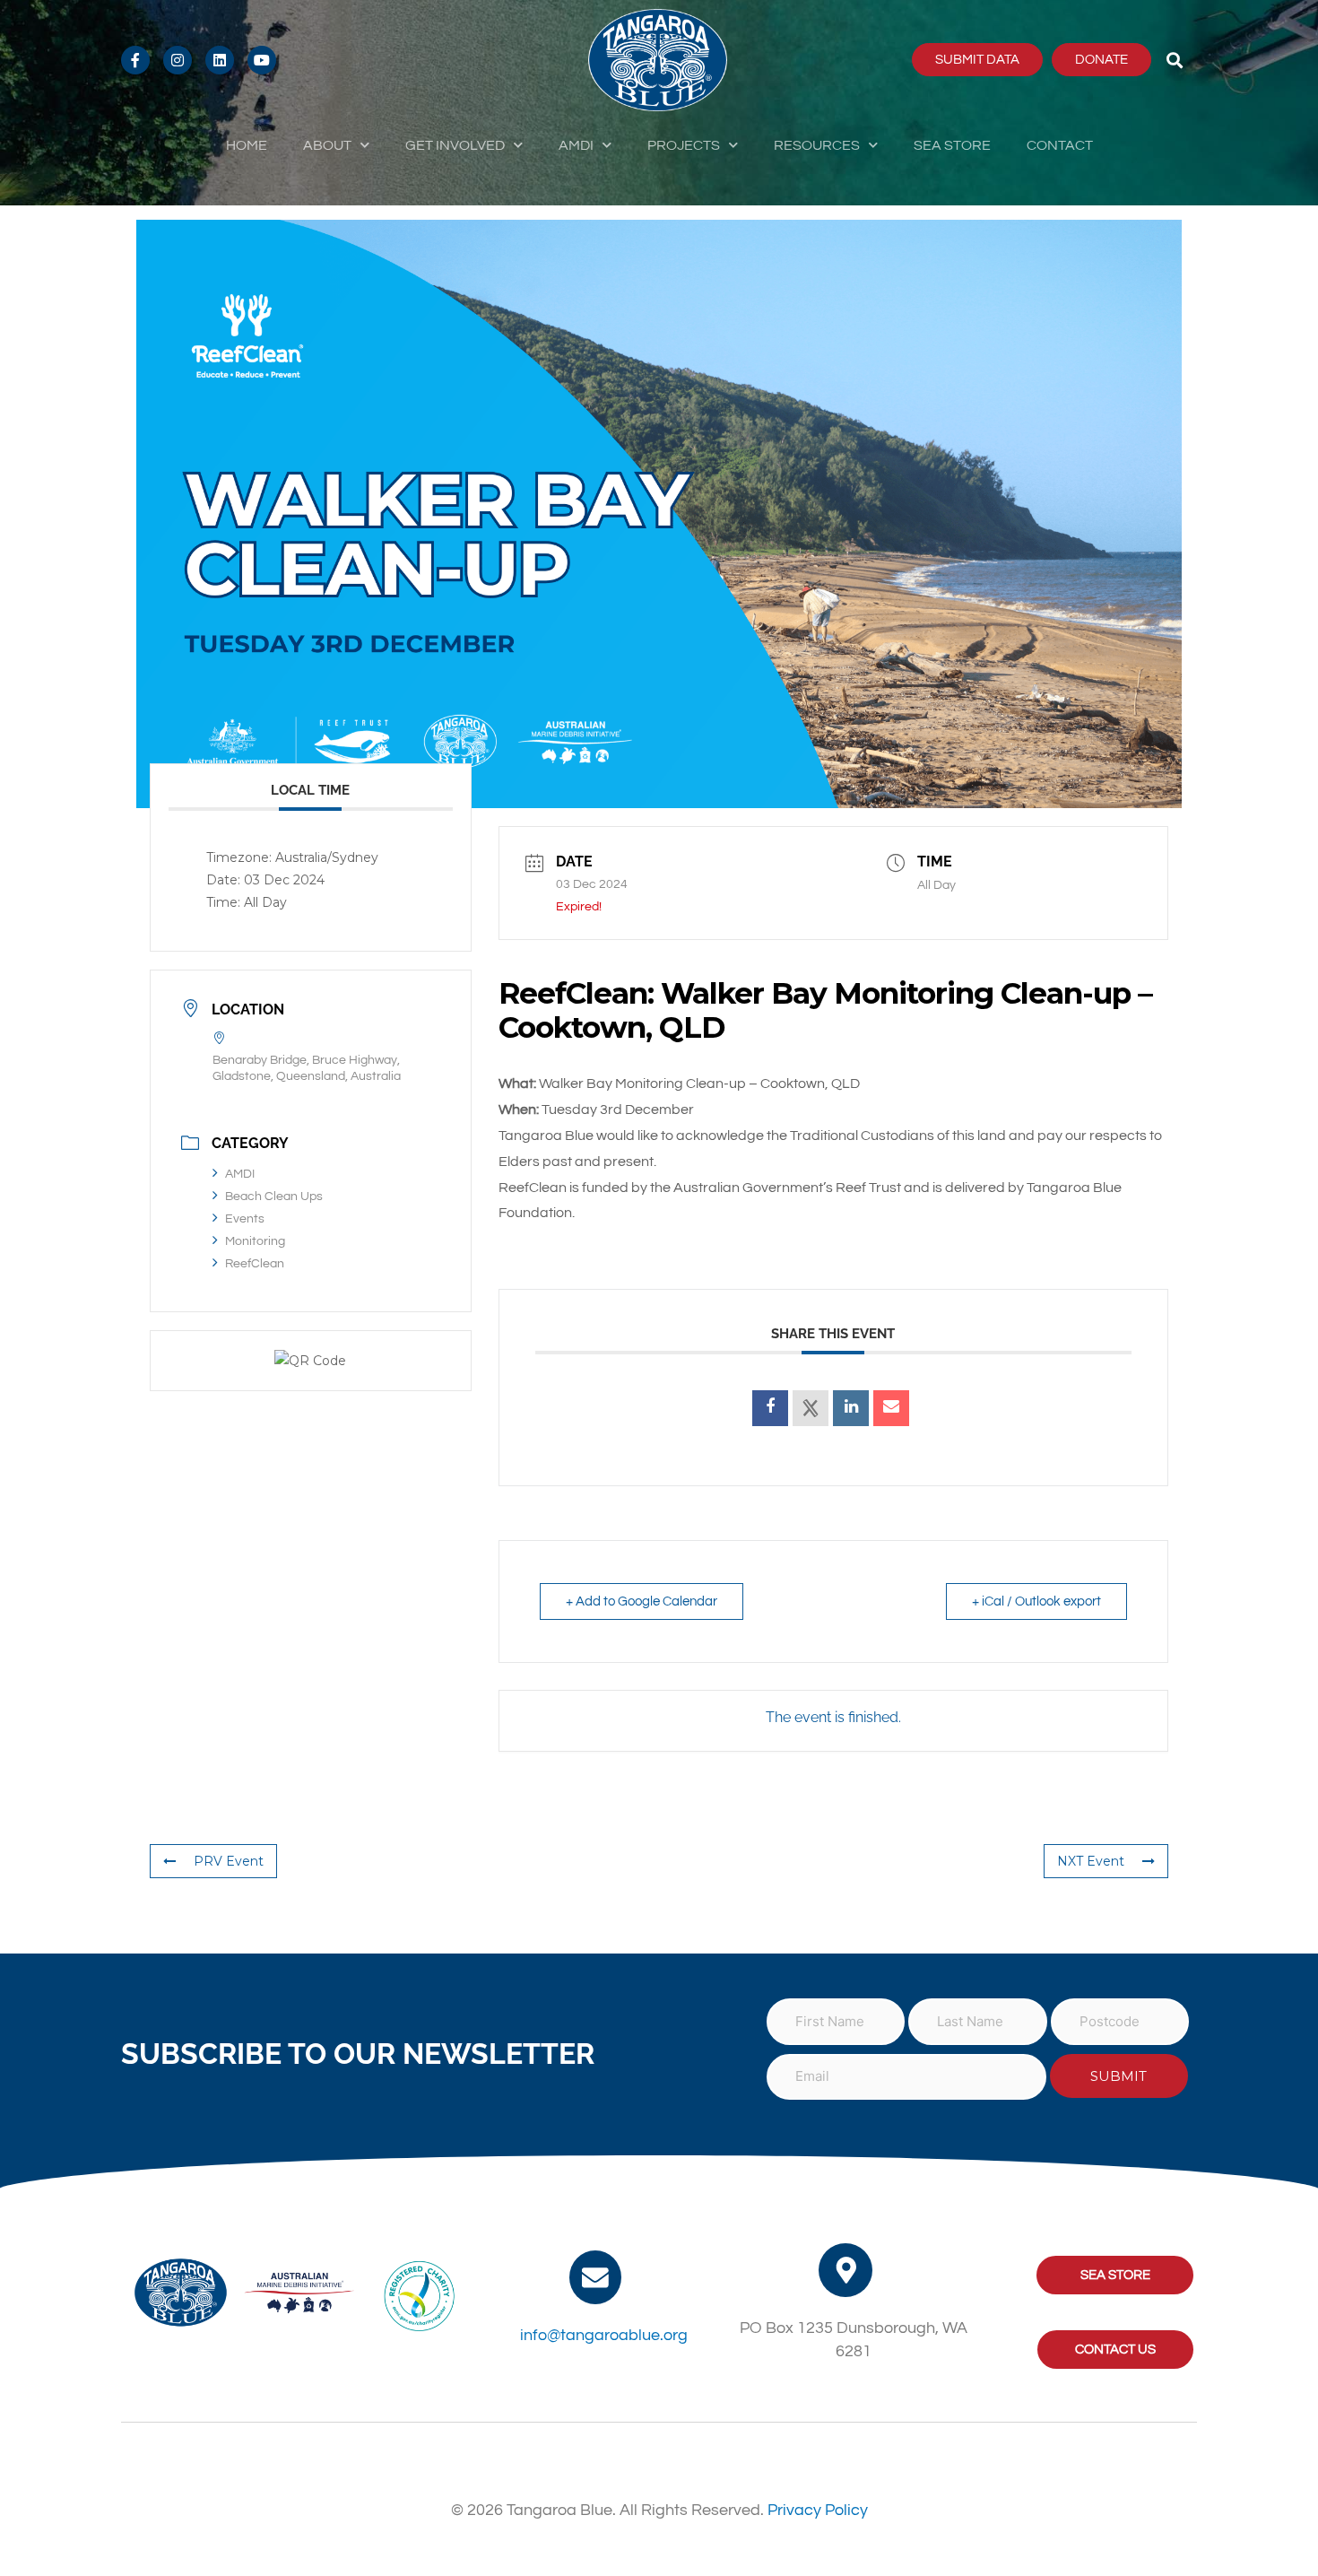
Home (247, 145)
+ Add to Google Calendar (642, 1601)
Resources (817, 145)
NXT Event (1091, 1861)
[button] (1175, 60)
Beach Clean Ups (274, 1197)
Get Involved (455, 145)
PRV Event (229, 1861)
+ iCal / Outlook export (1036, 1601)
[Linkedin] (851, 1408)
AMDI (576, 145)
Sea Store (952, 145)
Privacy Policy (818, 2510)
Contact (1060, 145)
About (327, 145)
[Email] (891, 1408)
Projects (684, 145)
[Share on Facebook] (770, 1408)
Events (245, 1219)
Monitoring (255, 1241)
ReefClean (255, 1264)
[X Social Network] (811, 1408)
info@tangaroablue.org (604, 2335)
